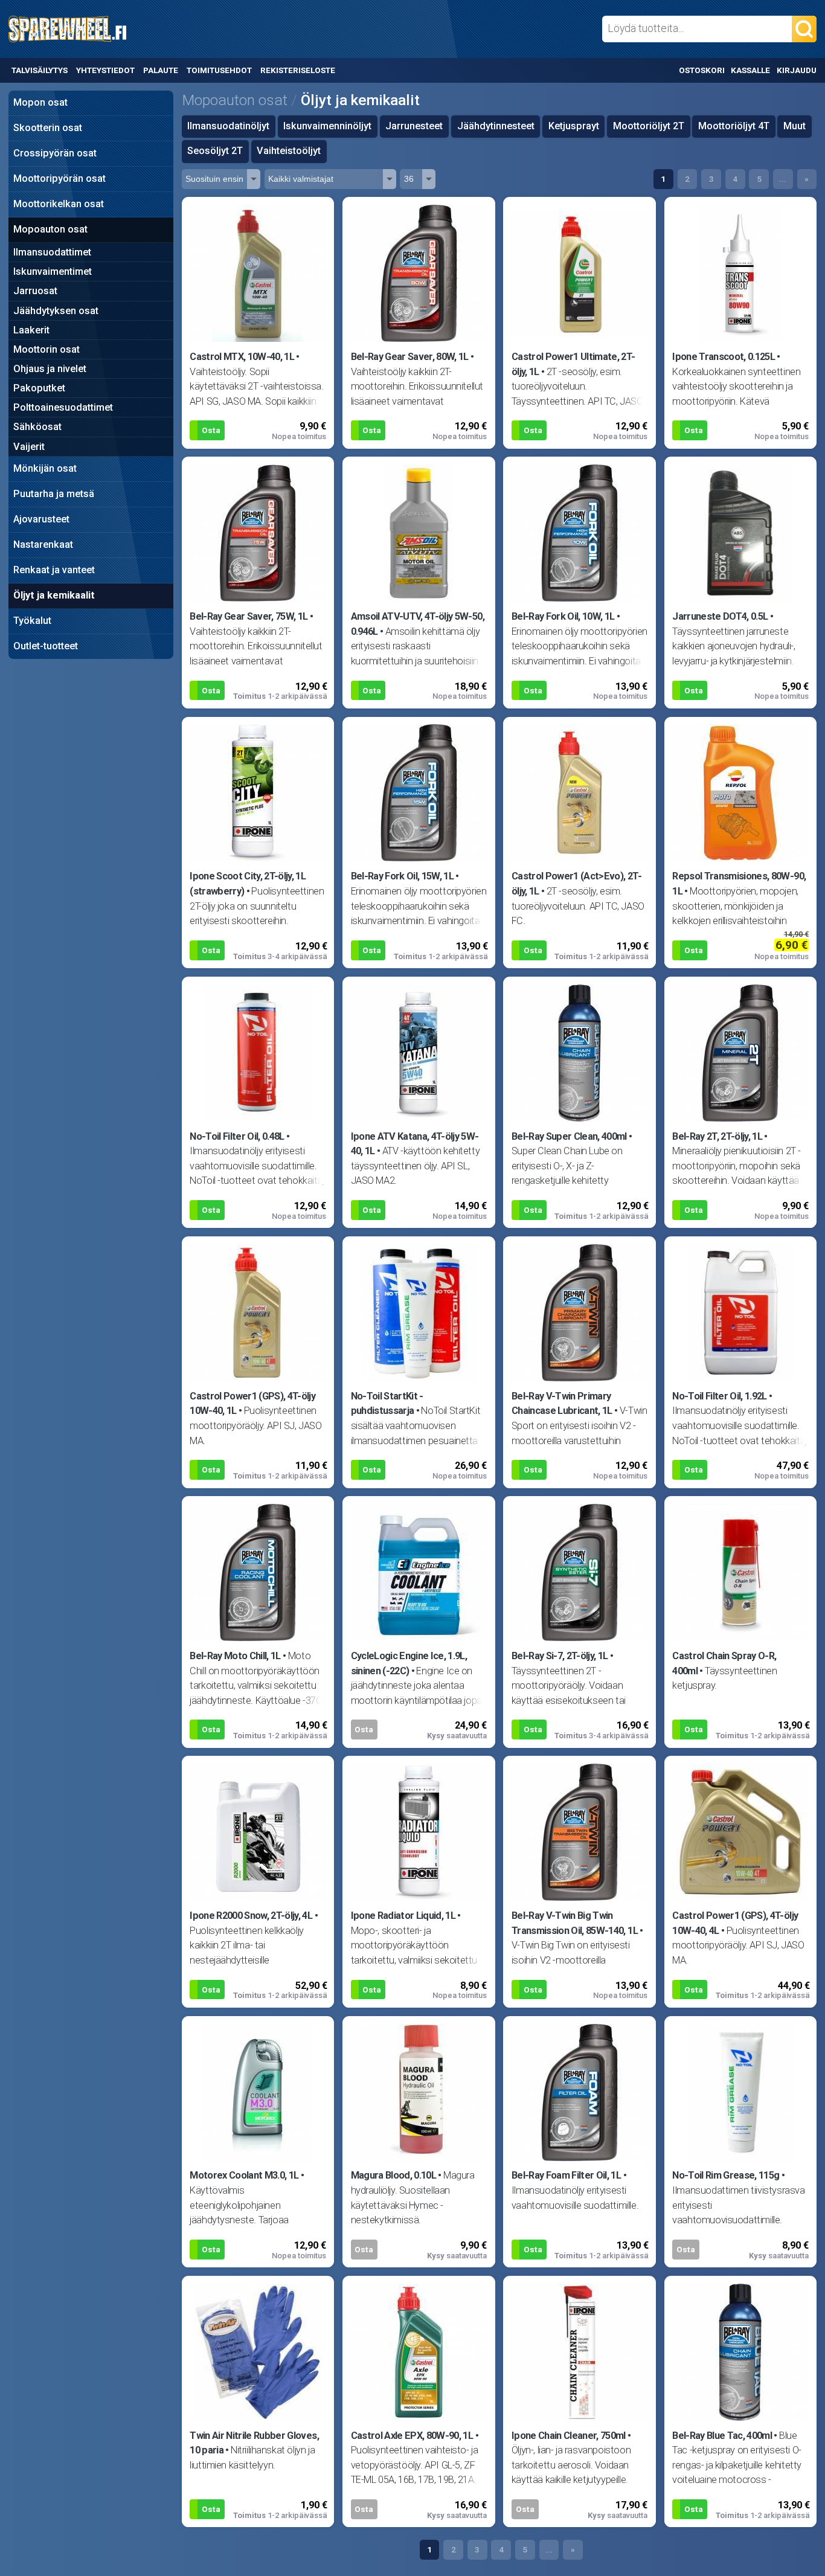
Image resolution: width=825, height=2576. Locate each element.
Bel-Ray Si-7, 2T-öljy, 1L (560, 1656)
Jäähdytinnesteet (496, 126)
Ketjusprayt (574, 126)
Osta (211, 430)
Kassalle (750, 70)
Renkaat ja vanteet (54, 570)
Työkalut (32, 621)
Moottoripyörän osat (59, 178)
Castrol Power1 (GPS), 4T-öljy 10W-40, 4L (735, 1923)
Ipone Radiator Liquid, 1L (403, 1916)
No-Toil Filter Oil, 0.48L (237, 1136)
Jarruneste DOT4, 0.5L (720, 616)
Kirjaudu (797, 70)
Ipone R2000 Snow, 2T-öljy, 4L (251, 1916)
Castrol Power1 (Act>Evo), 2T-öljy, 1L (576, 884)
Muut (795, 126)
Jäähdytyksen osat (56, 311)
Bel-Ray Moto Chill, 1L (235, 1656)
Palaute (161, 70)
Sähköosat (37, 427)
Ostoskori (702, 70)
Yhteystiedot (105, 70)
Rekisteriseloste (297, 70)
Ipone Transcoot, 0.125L (724, 357)
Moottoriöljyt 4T (734, 126)
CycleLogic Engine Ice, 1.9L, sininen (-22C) (409, 1663)
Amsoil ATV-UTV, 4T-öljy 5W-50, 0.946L (418, 624)
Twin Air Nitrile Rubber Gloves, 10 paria (254, 2443)
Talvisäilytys (40, 70)
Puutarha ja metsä (54, 494)
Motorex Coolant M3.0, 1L (244, 2175)
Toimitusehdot (219, 70)
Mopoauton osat (50, 229)
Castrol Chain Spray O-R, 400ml (724, 1663)
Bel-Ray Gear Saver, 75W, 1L (249, 616)
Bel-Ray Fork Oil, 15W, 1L (403, 876)
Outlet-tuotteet (46, 646)
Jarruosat (35, 291)
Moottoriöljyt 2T (649, 126)
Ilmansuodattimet (52, 252)
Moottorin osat (47, 349)
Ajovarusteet (41, 519)
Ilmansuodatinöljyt (228, 126)
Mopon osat (40, 102)
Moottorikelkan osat (59, 204)
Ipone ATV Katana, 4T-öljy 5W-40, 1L (415, 1144)
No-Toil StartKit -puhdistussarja (387, 1404)
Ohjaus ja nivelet (50, 369)
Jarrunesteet (414, 126)
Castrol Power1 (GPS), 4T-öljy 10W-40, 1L (252, 1404)
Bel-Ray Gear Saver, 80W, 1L (410, 357)
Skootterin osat (48, 128)
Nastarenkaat (43, 544)
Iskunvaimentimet (53, 271)
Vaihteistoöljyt (289, 151)
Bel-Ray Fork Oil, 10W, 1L (563, 616)
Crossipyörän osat (55, 153)
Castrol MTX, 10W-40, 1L (242, 357)
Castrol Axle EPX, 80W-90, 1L (412, 2436)
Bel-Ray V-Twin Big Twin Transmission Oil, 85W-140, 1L (575, 1923)
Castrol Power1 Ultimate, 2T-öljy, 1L (573, 364)
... (783, 179)
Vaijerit (29, 447)
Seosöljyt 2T (215, 151)
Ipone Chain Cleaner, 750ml (569, 2436)
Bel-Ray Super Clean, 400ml (569, 1136)
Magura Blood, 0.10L (394, 2175)
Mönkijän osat (45, 468)
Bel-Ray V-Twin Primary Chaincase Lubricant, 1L (562, 1404)
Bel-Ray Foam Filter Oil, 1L (566, 2175)
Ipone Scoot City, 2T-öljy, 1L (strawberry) (248, 884)
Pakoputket (39, 388)
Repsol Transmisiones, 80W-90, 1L (739, 884)
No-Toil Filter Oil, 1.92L (720, 1396)
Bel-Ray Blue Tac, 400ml (722, 2436)
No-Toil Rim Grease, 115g (726, 2175)
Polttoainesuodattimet (63, 407)
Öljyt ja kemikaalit (54, 595)
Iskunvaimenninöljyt (327, 126)
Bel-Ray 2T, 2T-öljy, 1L (717, 1136)
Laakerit (31, 330)
